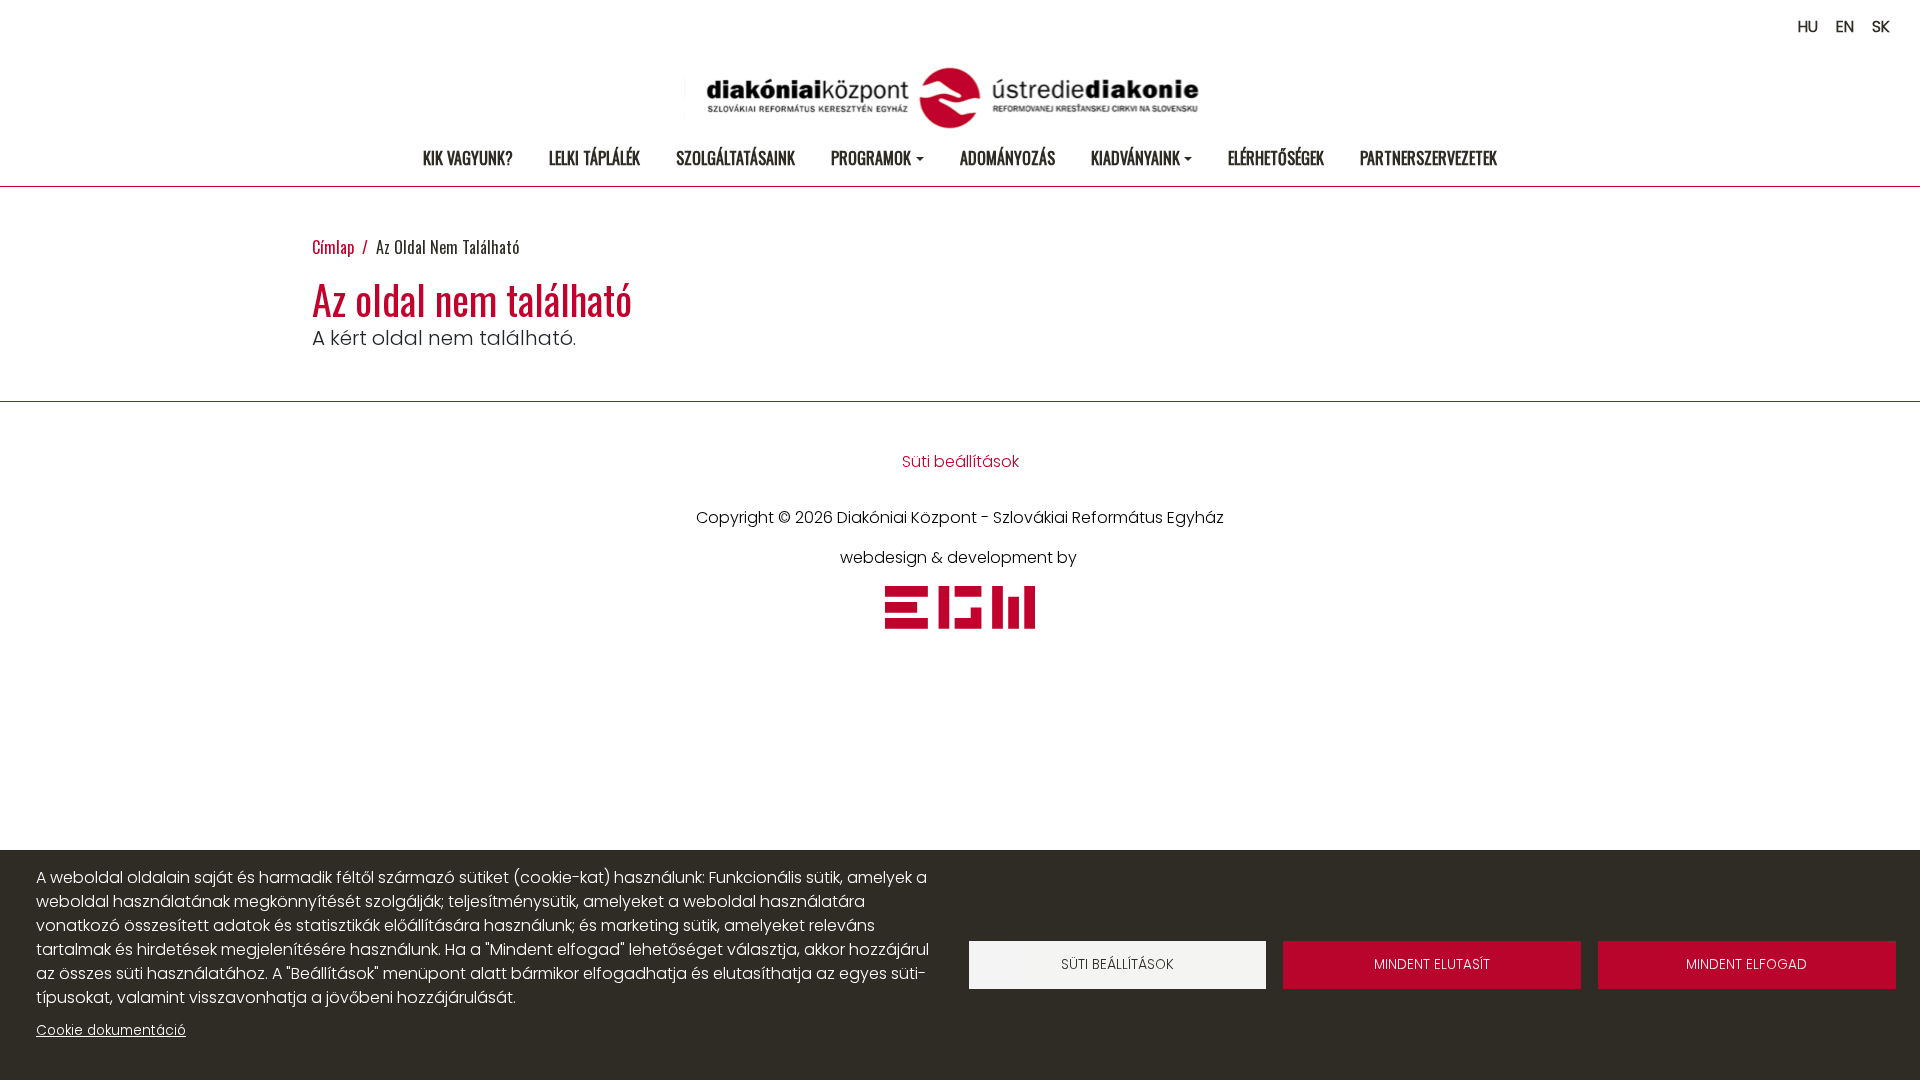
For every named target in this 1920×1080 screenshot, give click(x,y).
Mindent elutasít (1432, 964)
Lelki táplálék (594, 158)
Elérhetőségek (1276, 158)
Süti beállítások (960, 461)
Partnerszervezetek (1428, 158)
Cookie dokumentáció (111, 1030)
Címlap (333, 247)
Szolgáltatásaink (735, 158)
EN (1845, 26)
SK (1881, 26)
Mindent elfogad (1746, 964)
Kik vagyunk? (468, 158)
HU (1808, 26)
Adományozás (1007, 158)
